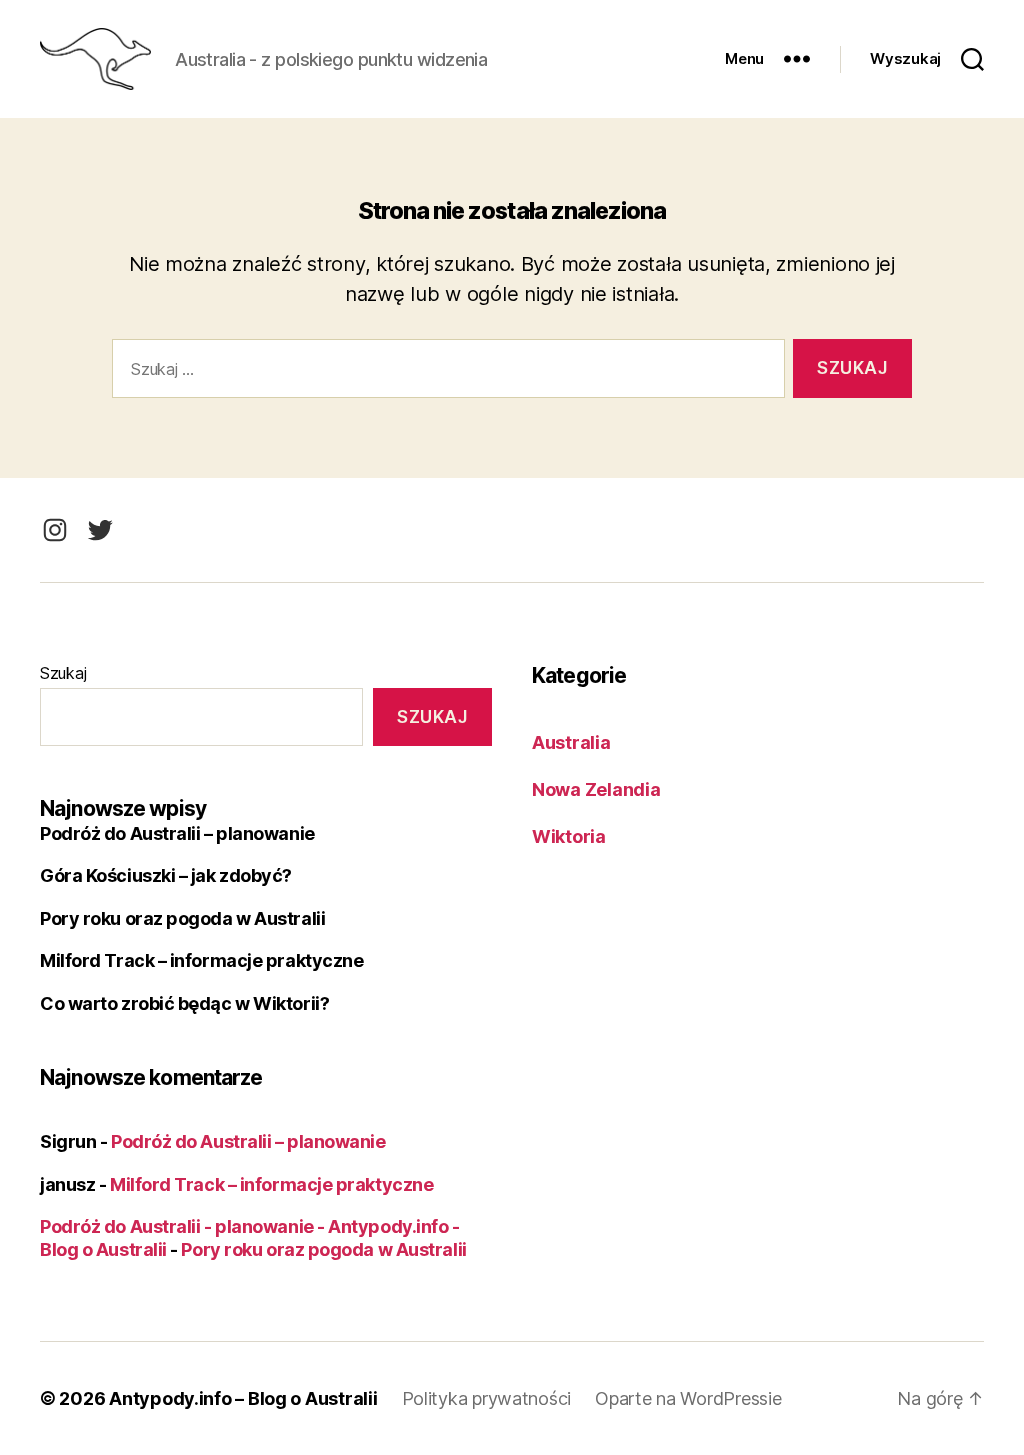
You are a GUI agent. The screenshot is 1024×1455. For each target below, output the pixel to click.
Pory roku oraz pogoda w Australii (182, 918)
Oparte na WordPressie (688, 1398)
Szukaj (63, 673)
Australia (571, 742)
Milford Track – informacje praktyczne (201, 960)
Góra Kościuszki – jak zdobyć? (166, 875)
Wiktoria (569, 836)
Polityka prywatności (487, 1398)
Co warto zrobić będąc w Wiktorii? (184, 1003)
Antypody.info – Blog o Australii (243, 1398)
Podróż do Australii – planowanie (177, 833)
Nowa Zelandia (596, 789)
